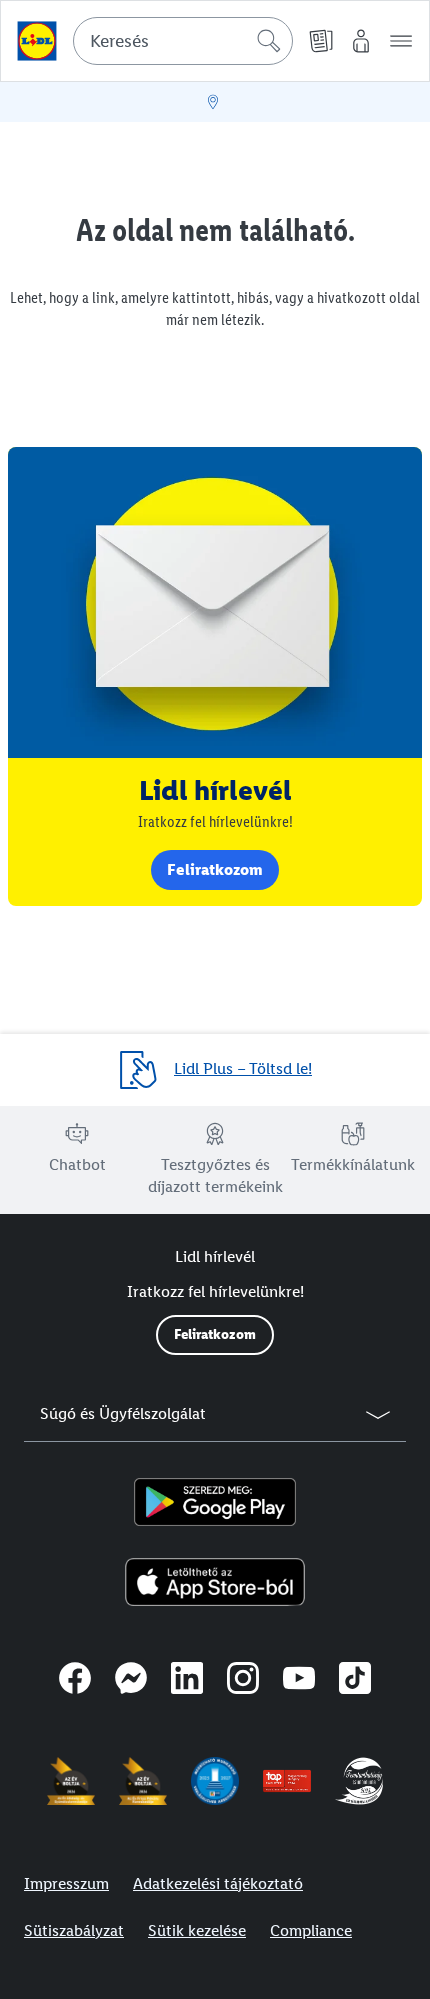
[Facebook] (75, 1681)
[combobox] (183, 41)
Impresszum (66, 1883)
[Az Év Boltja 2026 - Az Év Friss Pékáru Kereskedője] (143, 1781)
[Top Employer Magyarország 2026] (287, 1781)
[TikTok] (355, 1681)
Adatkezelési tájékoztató (218, 1883)
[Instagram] (243, 1681)
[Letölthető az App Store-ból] (215, 1582)
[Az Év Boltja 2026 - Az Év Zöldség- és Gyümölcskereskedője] (71, 1781)
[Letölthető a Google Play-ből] (215, 1502)
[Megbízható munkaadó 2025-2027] (215, 1781)
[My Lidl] (361, 41)
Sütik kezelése (197, 1930)
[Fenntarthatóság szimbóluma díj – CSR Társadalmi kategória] (359, 1781)
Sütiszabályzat (74, 1930)
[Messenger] (131, 1681)
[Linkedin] (187, 1681)
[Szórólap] (321, 41)
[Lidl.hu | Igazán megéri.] (37, 41)
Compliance (311, 1930)
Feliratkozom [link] (215, 869)
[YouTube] (299, 1681)
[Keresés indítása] (269, 41)
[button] (401, 41)
